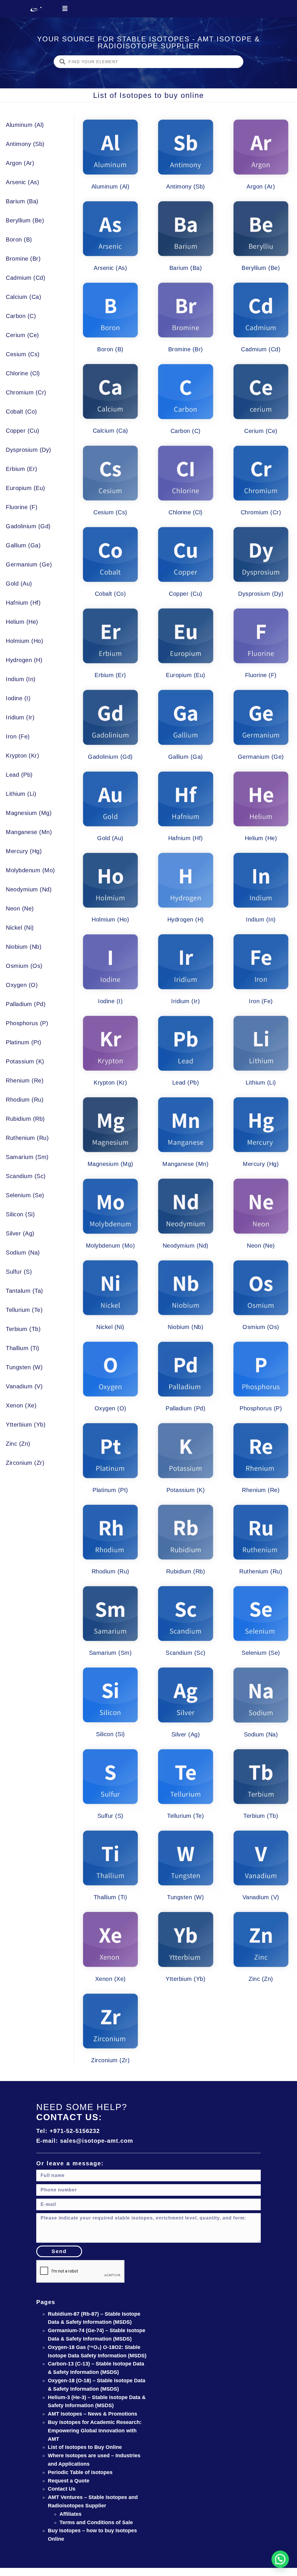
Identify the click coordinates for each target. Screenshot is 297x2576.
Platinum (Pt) (24, 1042)
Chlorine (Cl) (23, 373)
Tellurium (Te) (24, 1310)
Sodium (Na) (23, 1253)
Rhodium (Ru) (25, 1100)
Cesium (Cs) (23, 354)
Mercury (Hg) (24, 851)
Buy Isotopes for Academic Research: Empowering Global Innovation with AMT (95, 2431)
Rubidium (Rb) (25, 1119)
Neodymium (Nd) (29, 889)
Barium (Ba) (22, 201)
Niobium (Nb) (24, 947)
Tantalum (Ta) (25, 1291)
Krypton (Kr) (22, 756)
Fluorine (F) (22, 507)
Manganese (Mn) (29, 832)
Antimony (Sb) (25, 144)
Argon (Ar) (20, 163)
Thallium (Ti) (23, 1348)
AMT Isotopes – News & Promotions (93, 2414)
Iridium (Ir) (20, 717)
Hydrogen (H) (24, 660)
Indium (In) (21, 679)
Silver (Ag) (20, 1233)
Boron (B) (19, 239)
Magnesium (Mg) (29, 813)
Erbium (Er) (22, 469)
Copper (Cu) (23, 431)
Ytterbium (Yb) (26, 1425)
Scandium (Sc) (26, 1176)
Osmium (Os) (24, 966)
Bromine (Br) (23, 259)
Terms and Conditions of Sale (96, 2522)
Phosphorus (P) (27, 1023)
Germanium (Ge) (29, 564)
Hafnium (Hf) (23, 603)
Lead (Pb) (19, 775)
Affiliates (70, 2514)
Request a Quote (69, 2481)
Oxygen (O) (22, 985)
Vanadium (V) (24, 1386)
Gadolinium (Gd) (28, 526)
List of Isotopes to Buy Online (85, 2447)
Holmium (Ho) (25, 641)
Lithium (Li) (21, 794)
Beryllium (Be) (25, 220)
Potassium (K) (25, 1061)
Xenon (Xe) (21, 1405)
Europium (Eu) (26, 488)
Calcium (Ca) (23, 297)
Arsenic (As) (22, 182)
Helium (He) (22, 622)
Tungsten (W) (24, 1367)
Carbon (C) (21, 316)
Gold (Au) (19, 584)
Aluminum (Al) (25, 125)
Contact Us (62, 2489)
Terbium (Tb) (23, 1329)
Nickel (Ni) (20, 928)
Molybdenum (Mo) (30, 870)
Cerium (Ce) (22, 335)
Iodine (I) (18, 698)
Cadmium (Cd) (26, 278)
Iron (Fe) (18, 736)
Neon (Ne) (20, 908)
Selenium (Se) (25, 1195)
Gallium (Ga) (23, 545)
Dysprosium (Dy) (29, 450)
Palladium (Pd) (26, 1004)
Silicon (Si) (20, 1214)
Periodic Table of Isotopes (80, 2472)
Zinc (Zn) (18, 1444)
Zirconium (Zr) (25, 1463)
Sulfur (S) (19, 1272)
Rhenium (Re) (25, 1081)
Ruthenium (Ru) (27, 1138)
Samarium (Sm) (27, 1157)
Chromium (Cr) (26, 392)
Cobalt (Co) (21, 412)
